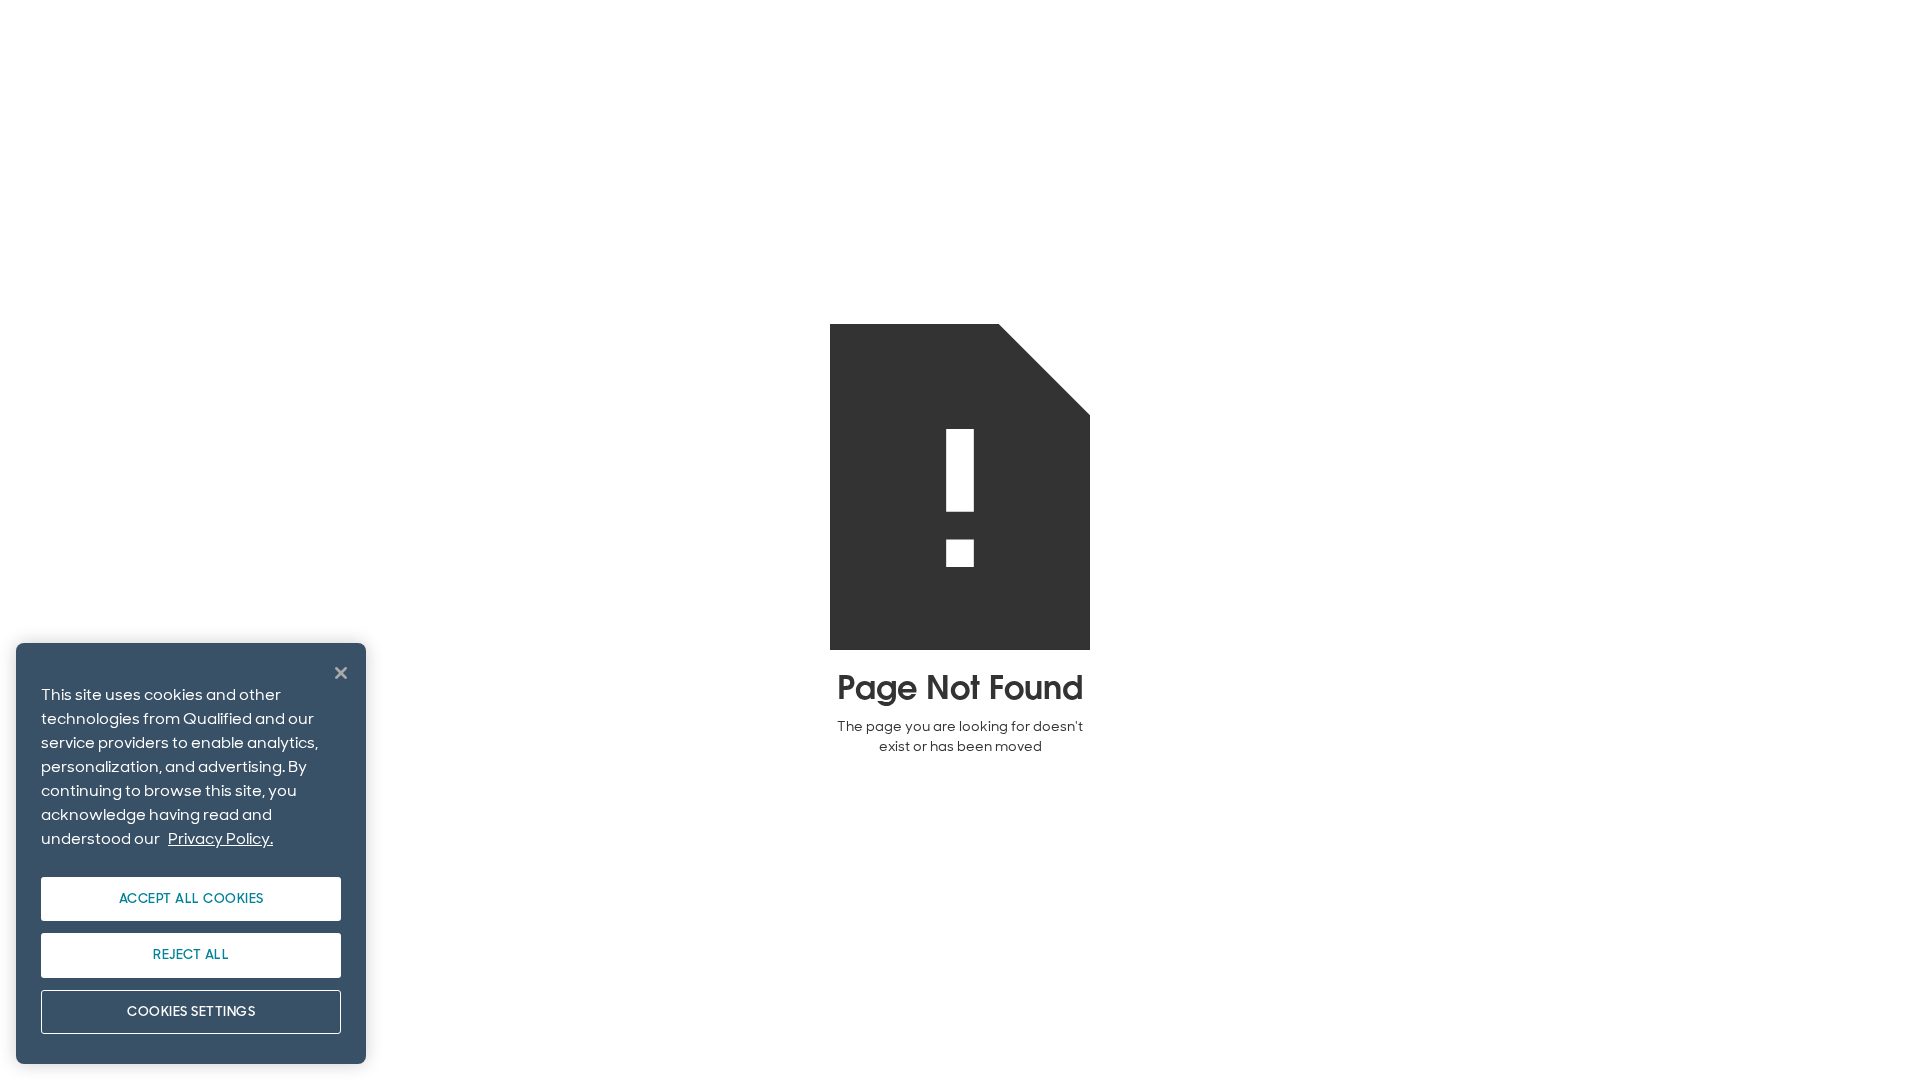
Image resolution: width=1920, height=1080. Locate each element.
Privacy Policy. (220, 838)
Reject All (191, 954)
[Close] (341, 673)
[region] (191, 853)
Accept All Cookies (191, 898)
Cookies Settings (191, 1011)
